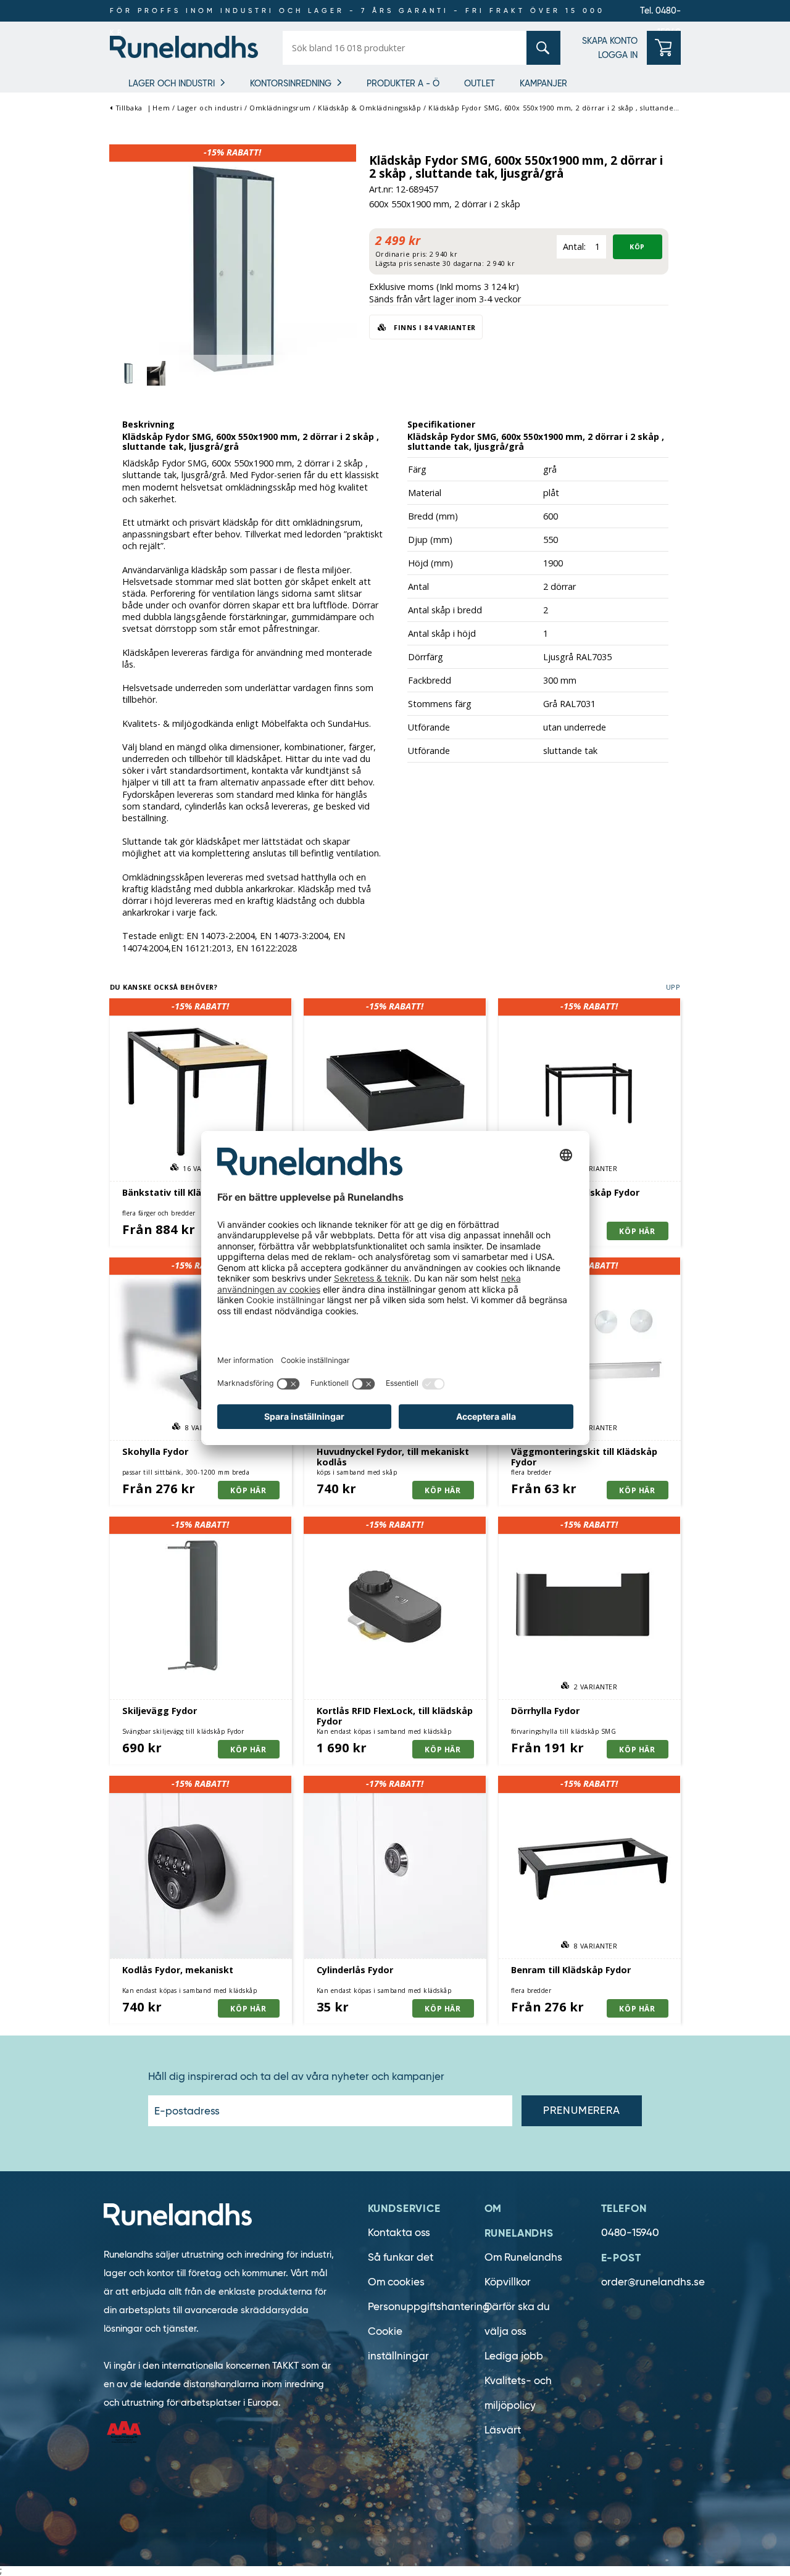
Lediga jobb (514, 2356)
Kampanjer (543, 83)
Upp (673, 987)
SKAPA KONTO (610, 41)
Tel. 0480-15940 (660, 13)
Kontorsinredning (291, 83)
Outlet (480, 83)
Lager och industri (172, 83)
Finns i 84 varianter (434, 327)
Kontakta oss (399, 2233)
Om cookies (396, 2282)
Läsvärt (503, 2430)
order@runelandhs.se (653, 2282)
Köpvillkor (508, 2282)
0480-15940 (630, 2233)
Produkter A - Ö (403, 83)
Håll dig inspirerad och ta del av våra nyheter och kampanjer (296, 2077)
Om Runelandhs (523, 2257)
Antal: (574, 246)
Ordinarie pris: (401, 254)
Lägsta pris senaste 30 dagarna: (430, 263)
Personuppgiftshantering (429, 2307)
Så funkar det (401, 2257)
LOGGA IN (618, 55)
